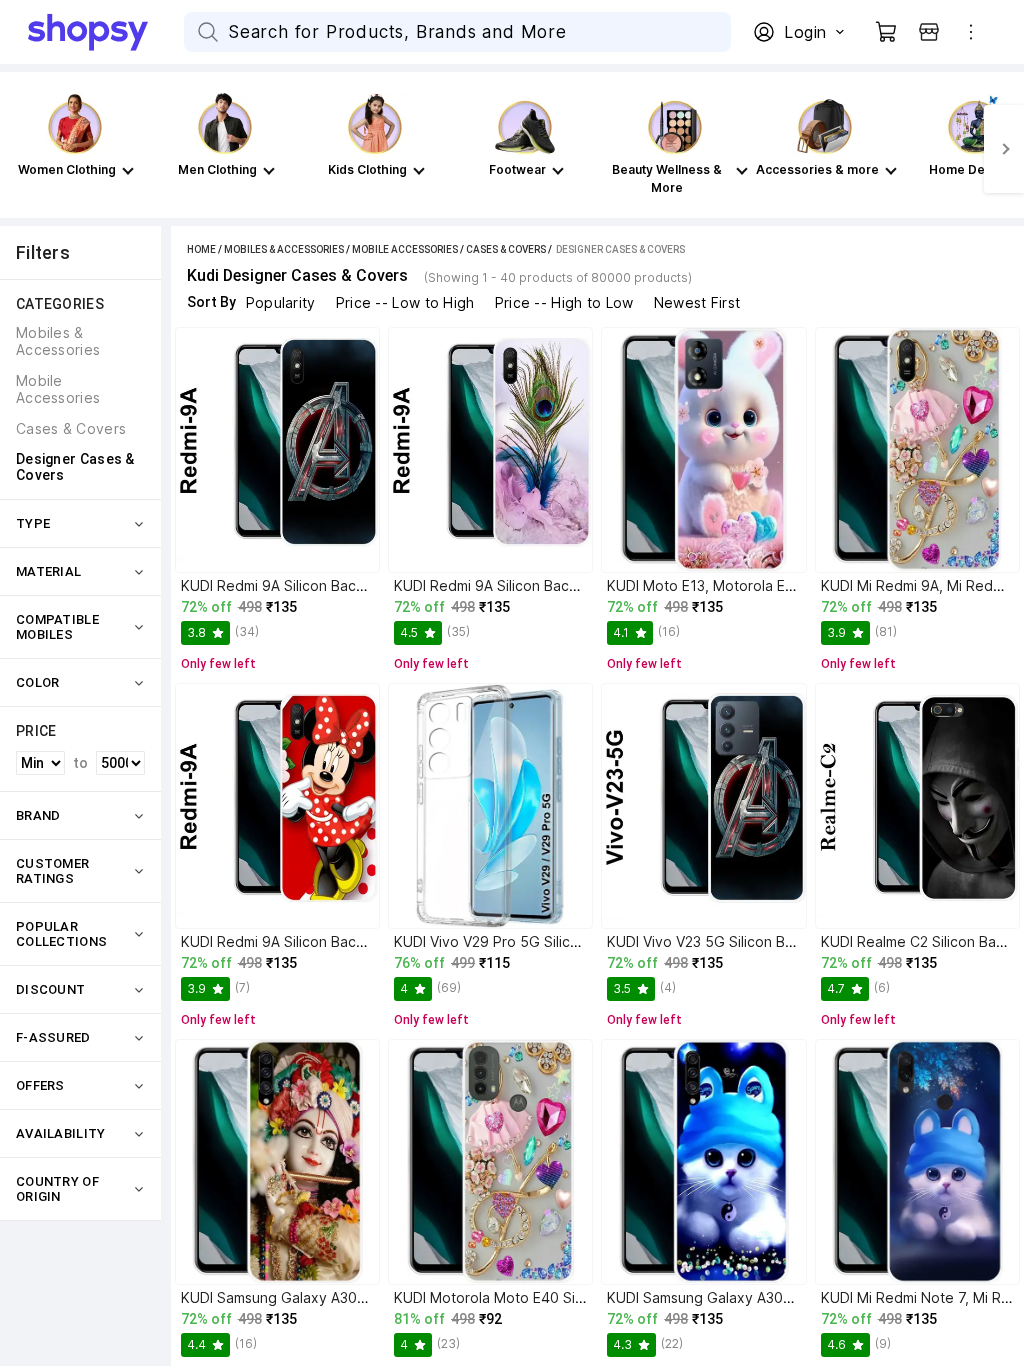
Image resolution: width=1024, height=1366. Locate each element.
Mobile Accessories (405, 249)
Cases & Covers (506, 249)
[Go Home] (106, 32)
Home (201, 249)
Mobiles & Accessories (284, 249)
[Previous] (20, 149)
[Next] (1004, 149)
